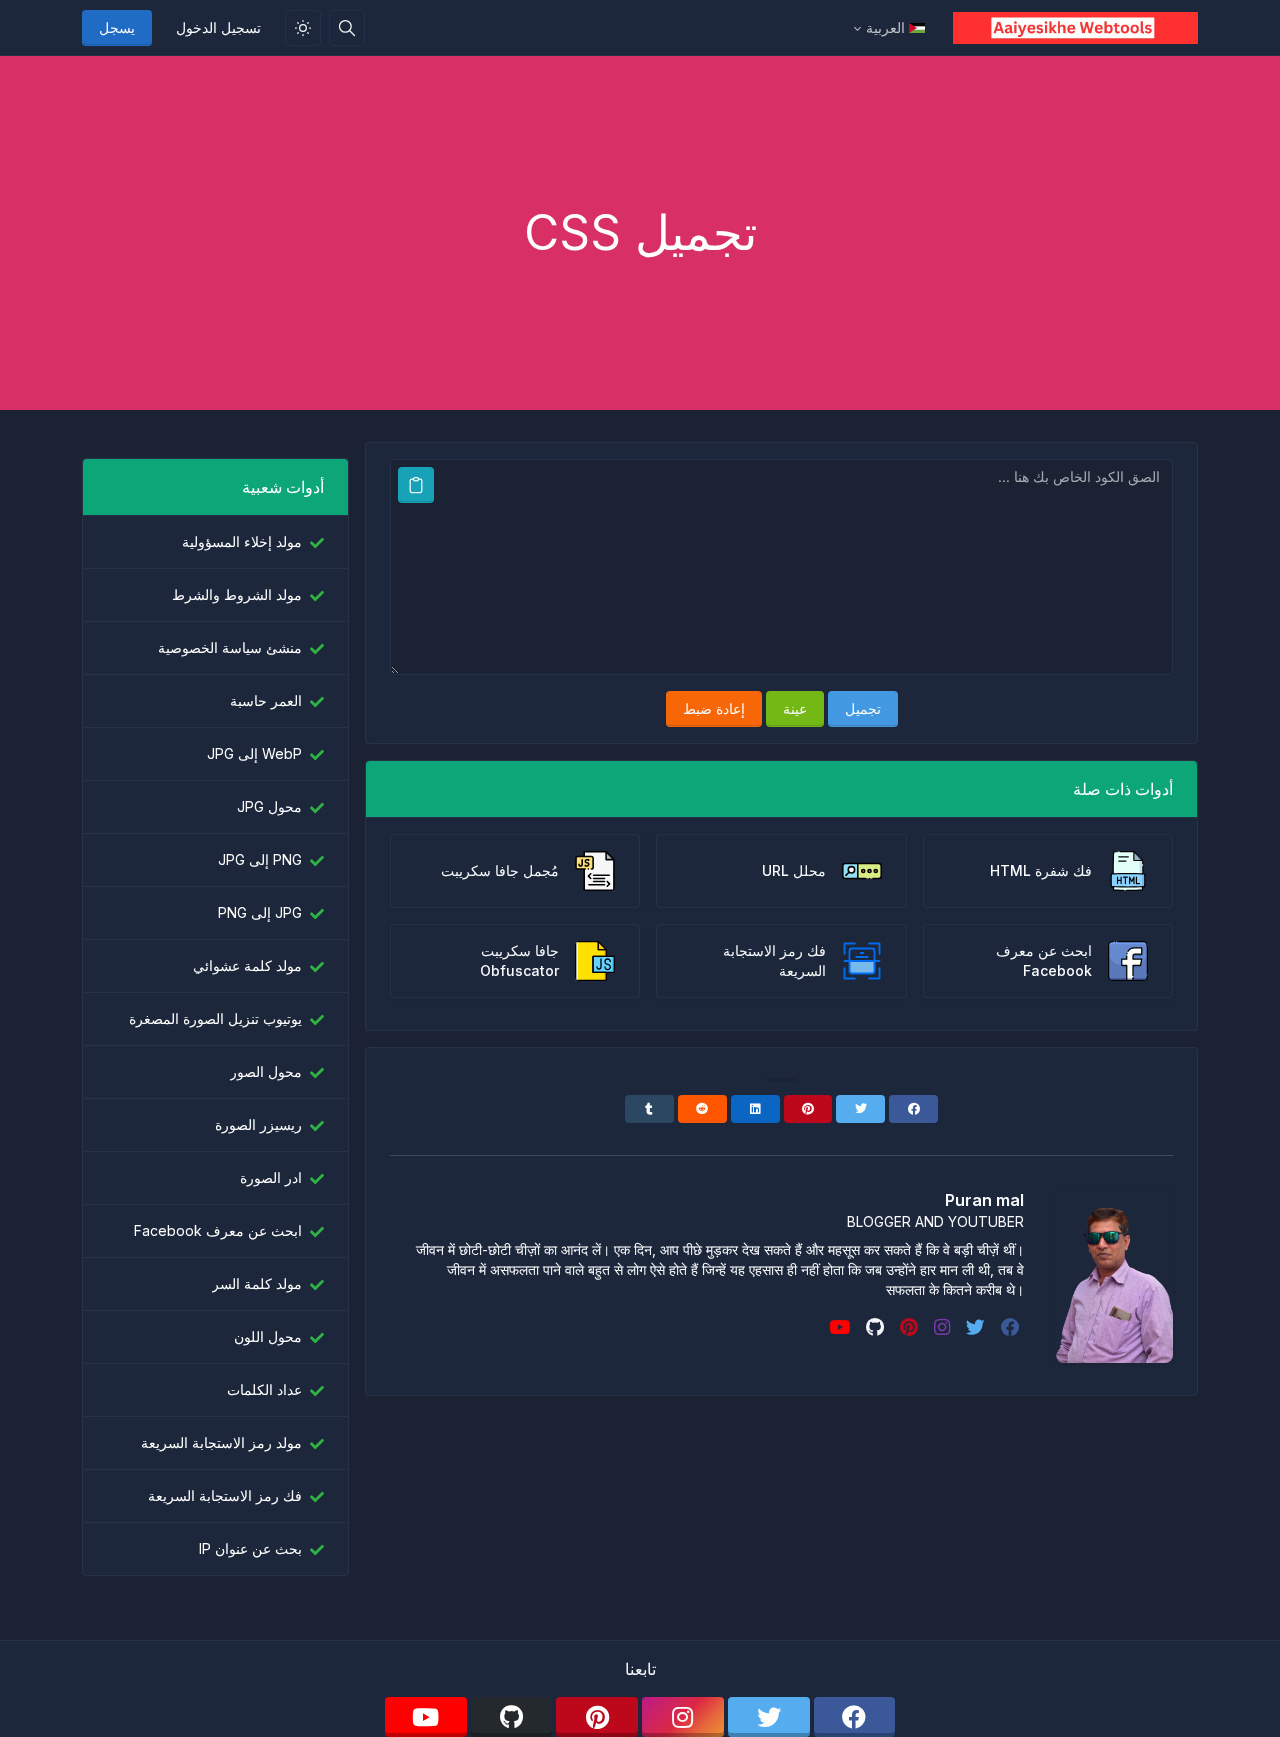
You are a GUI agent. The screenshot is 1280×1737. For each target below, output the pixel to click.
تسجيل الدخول (218, 27)
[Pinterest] (808, 1109)
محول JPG (269, 806)
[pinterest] (907, 1327)
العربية (885, 27)
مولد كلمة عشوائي (247, 965)
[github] (873, 1327)
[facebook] (1008, 1327)
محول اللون (268, 1336)
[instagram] (940, 1327)
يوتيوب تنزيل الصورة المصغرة (215, 1018)
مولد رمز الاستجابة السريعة (221, 1442)
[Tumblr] (649, 1109)
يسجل (117, 27)
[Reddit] (702, 1109)
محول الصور (266, 1071)
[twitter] (973, 1327)
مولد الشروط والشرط (237, 594)
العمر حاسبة (266, 700)
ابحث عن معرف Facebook (218, 1230)
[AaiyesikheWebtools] (1067, 28)
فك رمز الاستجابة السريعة (225, 1495)
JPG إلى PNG (260, 912)
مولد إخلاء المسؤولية (242, 541)
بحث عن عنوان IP (250, 1548)
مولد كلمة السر (257, 1283)
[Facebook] (913, 1109)
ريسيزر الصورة (258, 1124)
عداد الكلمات (264, 1389)
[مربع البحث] (347, 28)
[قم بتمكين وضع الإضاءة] (303, 28)
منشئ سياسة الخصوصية (230, 647)
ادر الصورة (271, 1177)
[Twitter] (860, 1109)
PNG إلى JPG (260, 859)
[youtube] (837, 1327)
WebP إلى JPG (254, 753)
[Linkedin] (755, 1109)
